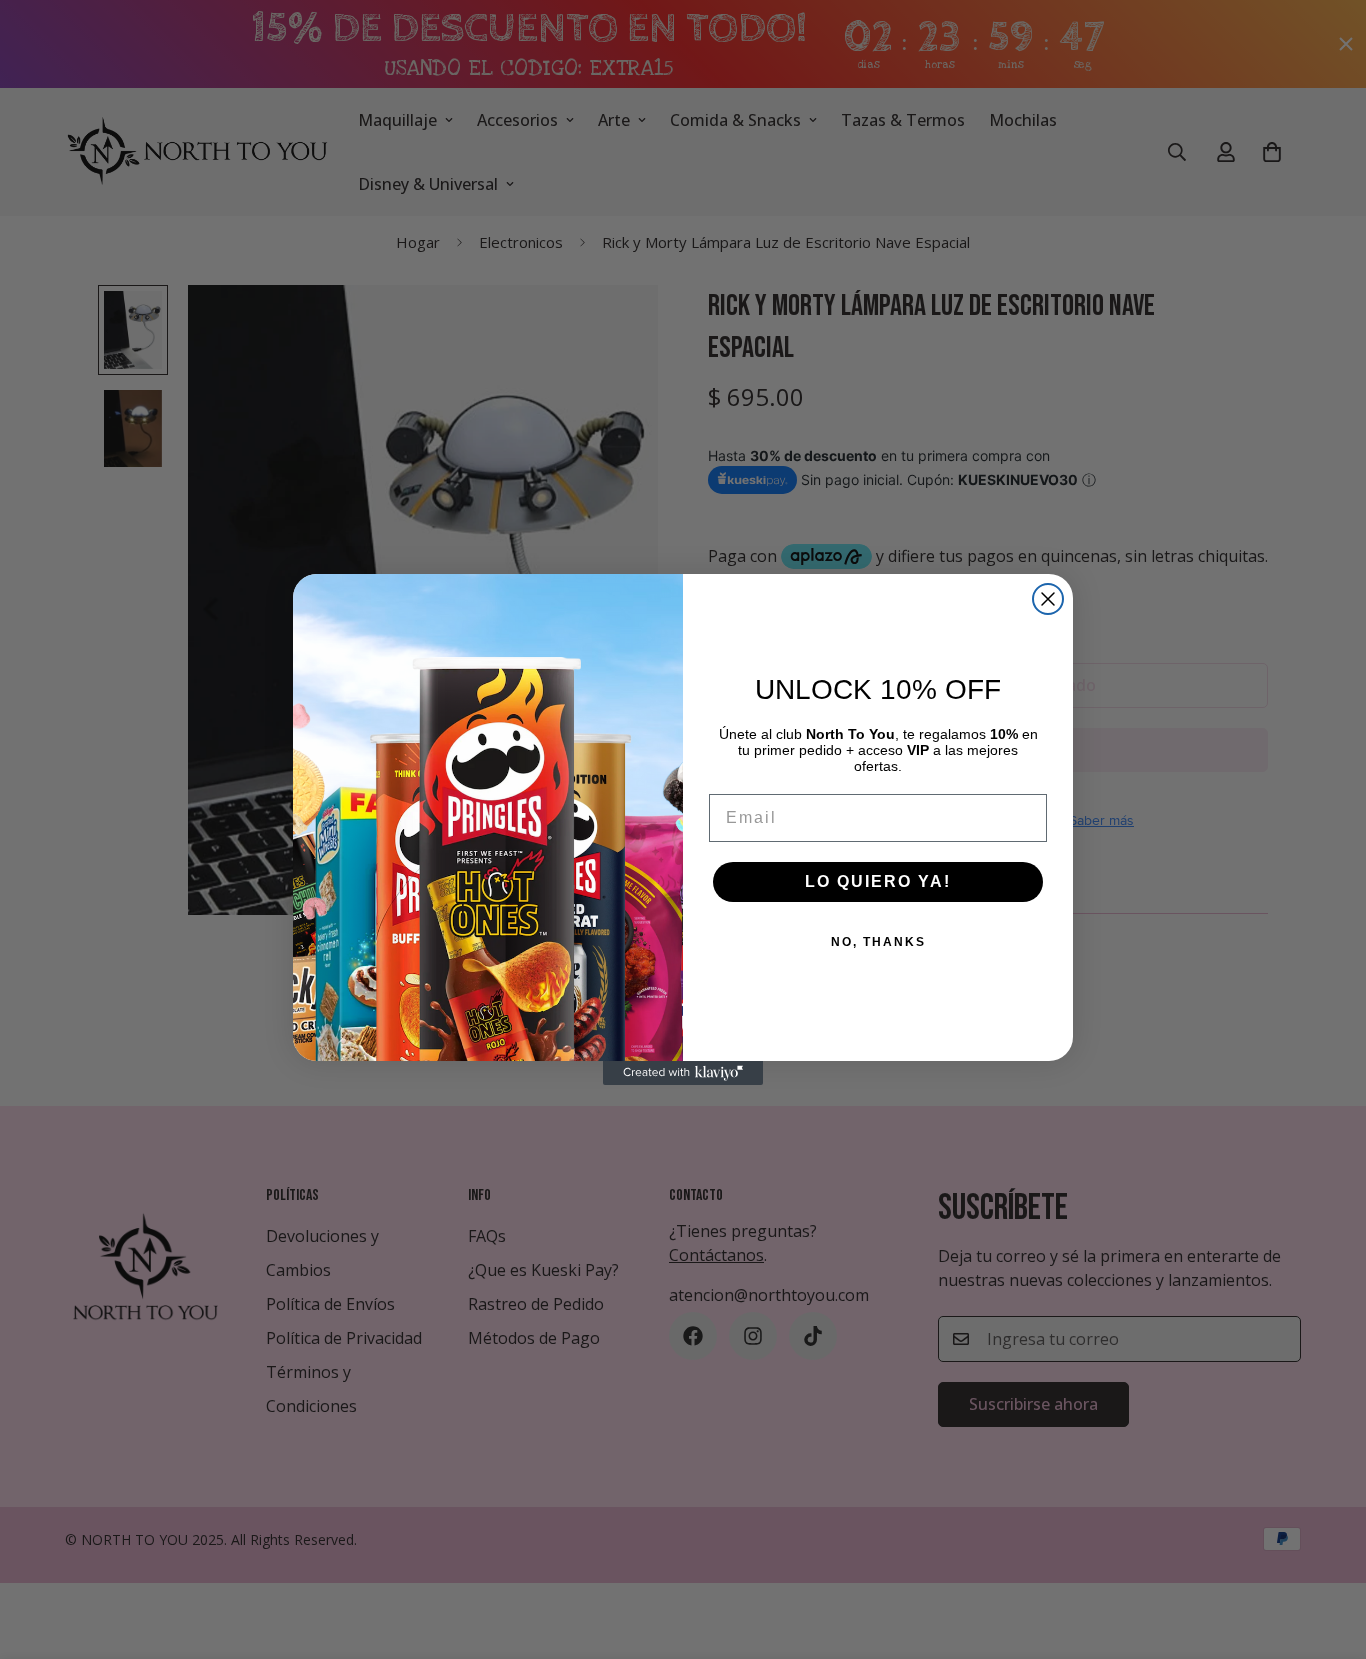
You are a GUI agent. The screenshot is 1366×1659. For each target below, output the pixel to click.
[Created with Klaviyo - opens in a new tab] (683, 1073)
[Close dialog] (1048, 599)
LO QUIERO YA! (878, 881)
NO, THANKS (878, 942)
